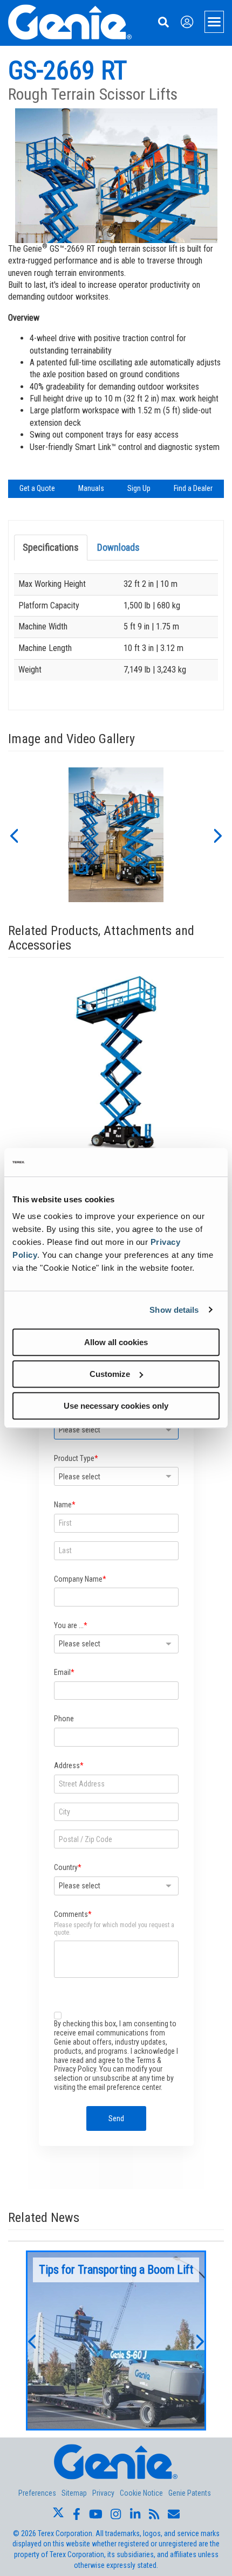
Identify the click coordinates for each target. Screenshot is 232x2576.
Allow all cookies (116, 1342)
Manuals (91, 488)
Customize (110, 1374)
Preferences (37, 2493)
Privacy (103, 2493)
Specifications (51, 547)
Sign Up (139, 488)
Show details (174, 1310)
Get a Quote (37, 488)
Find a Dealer (193, 488)
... (116, 2340)
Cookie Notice (141, 2493)
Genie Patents (190, 2493)
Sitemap (74, 2493)
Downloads (118, 547)
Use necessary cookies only (116, 1406)
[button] (13, 835)
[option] (116, 835)
